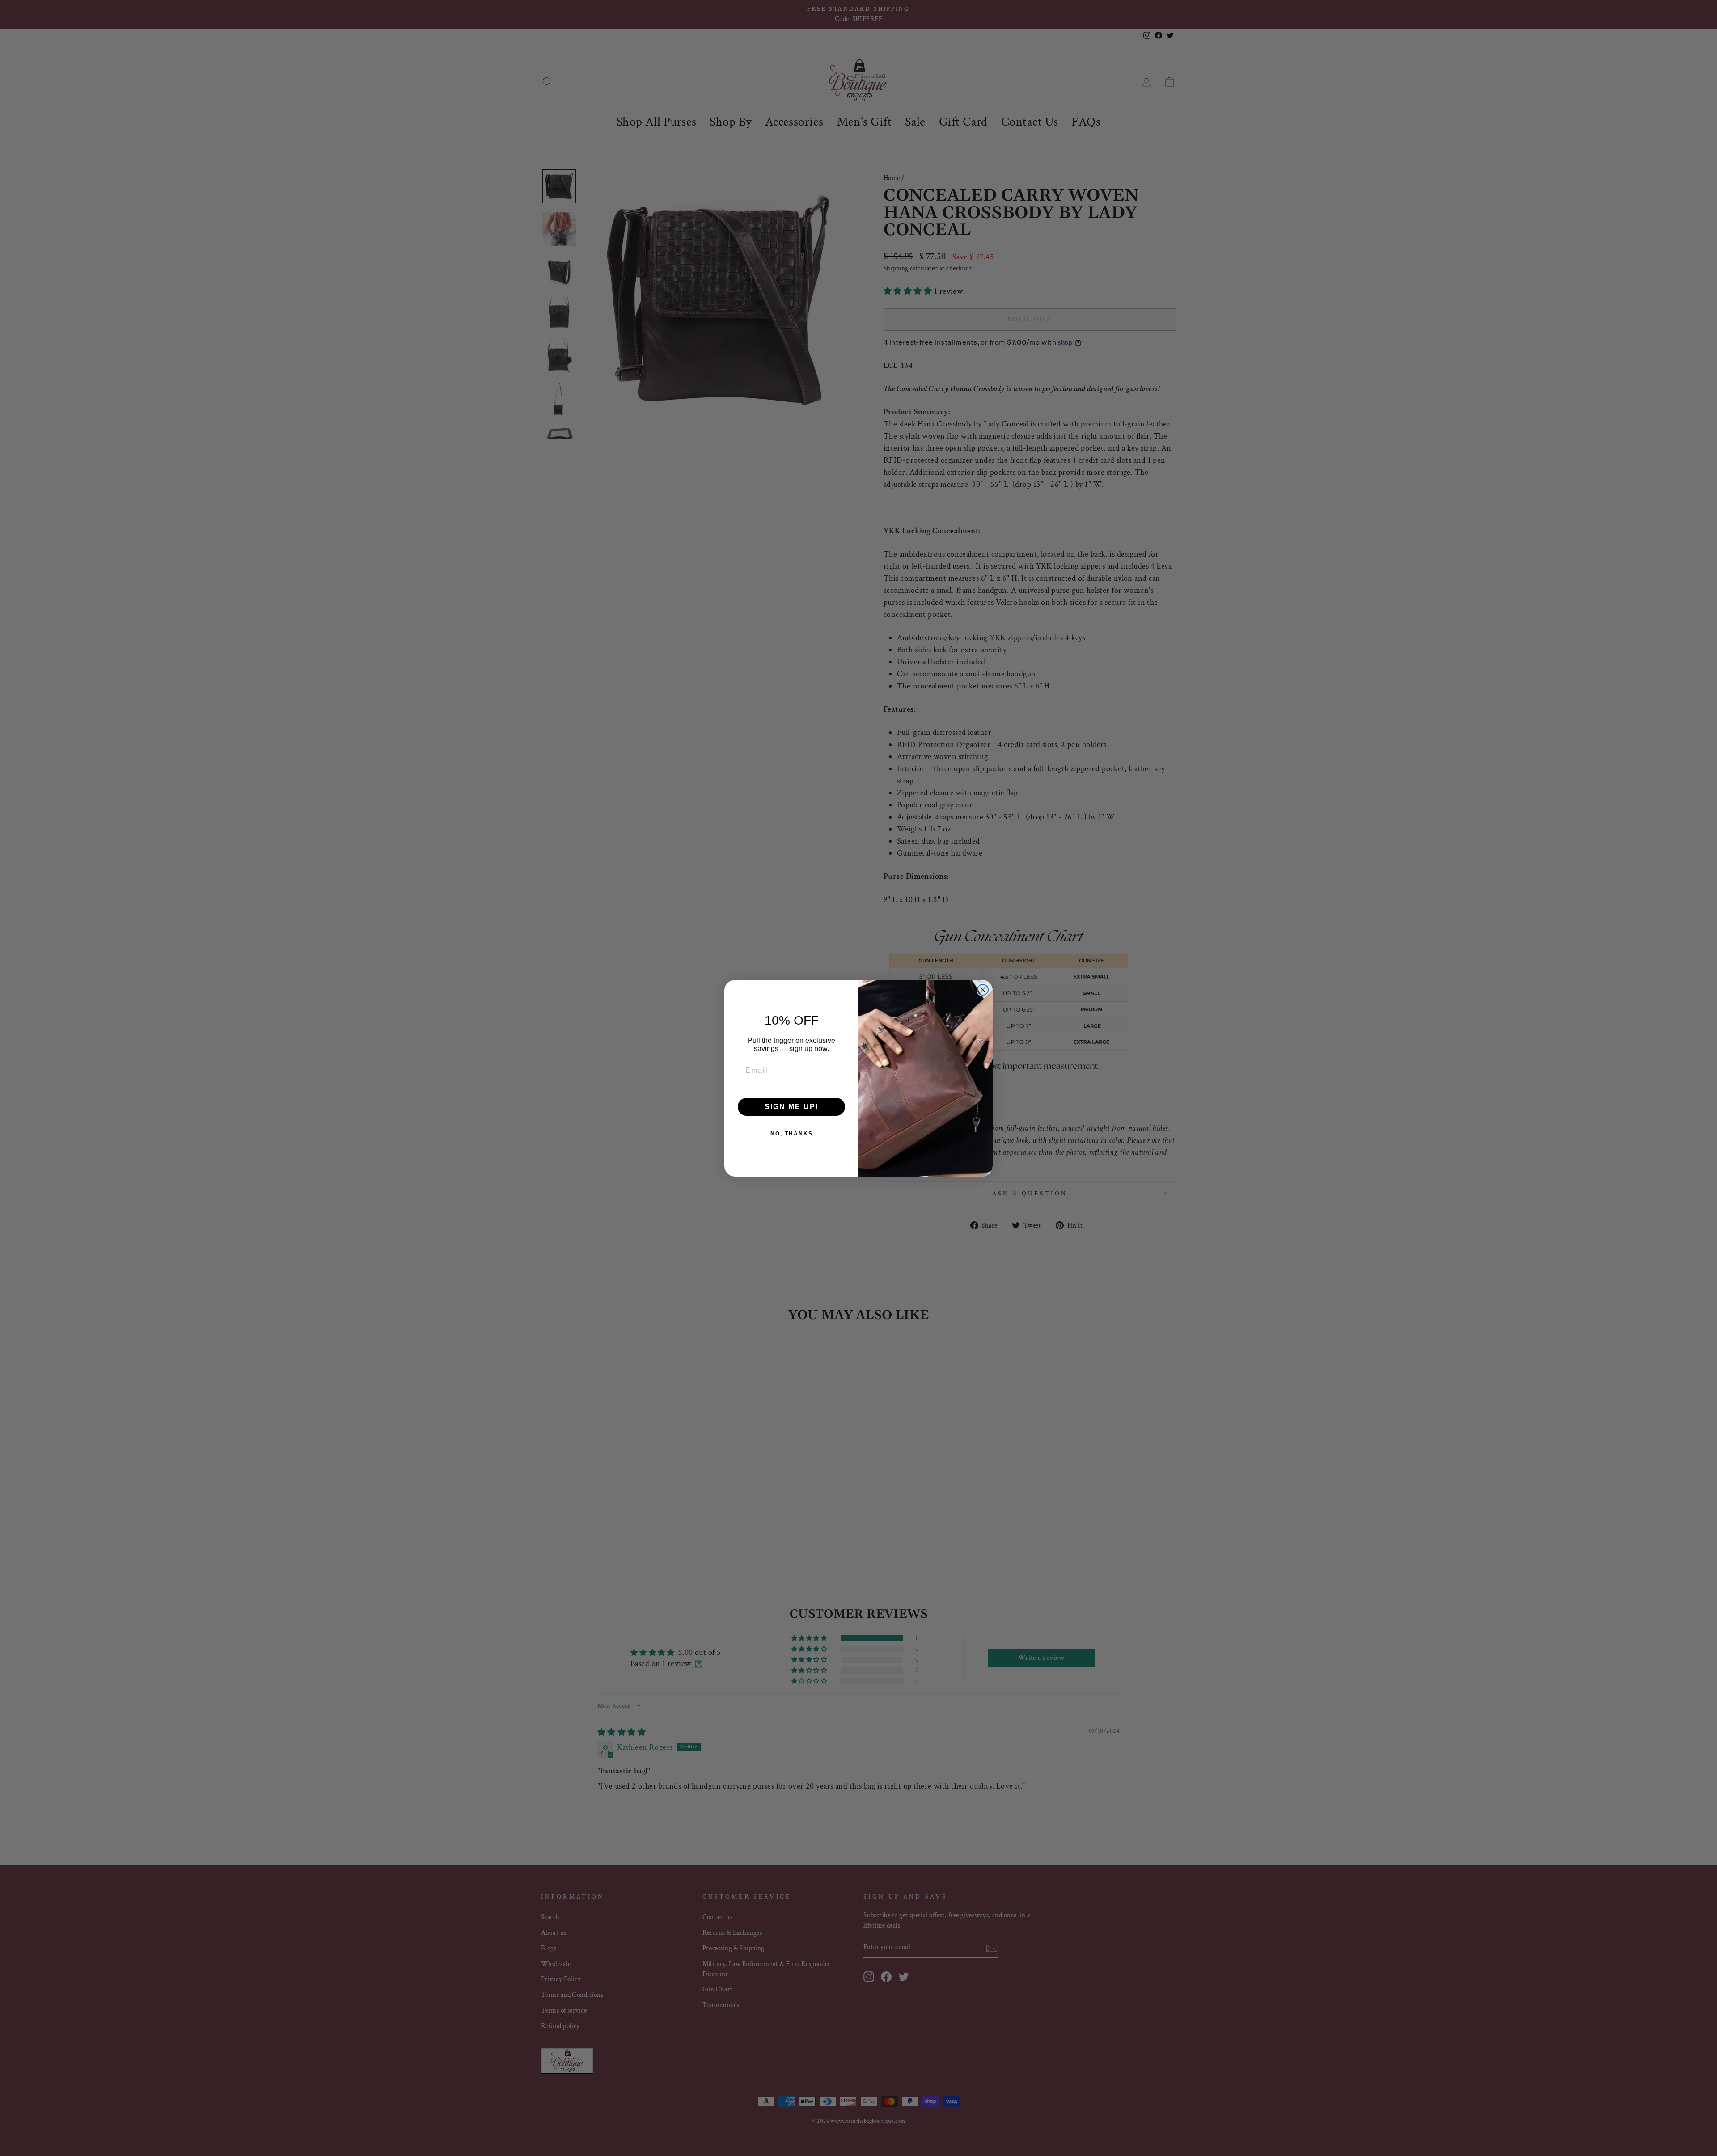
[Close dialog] (983, 990)
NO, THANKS (792, 1134)
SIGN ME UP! (792, 1107)
